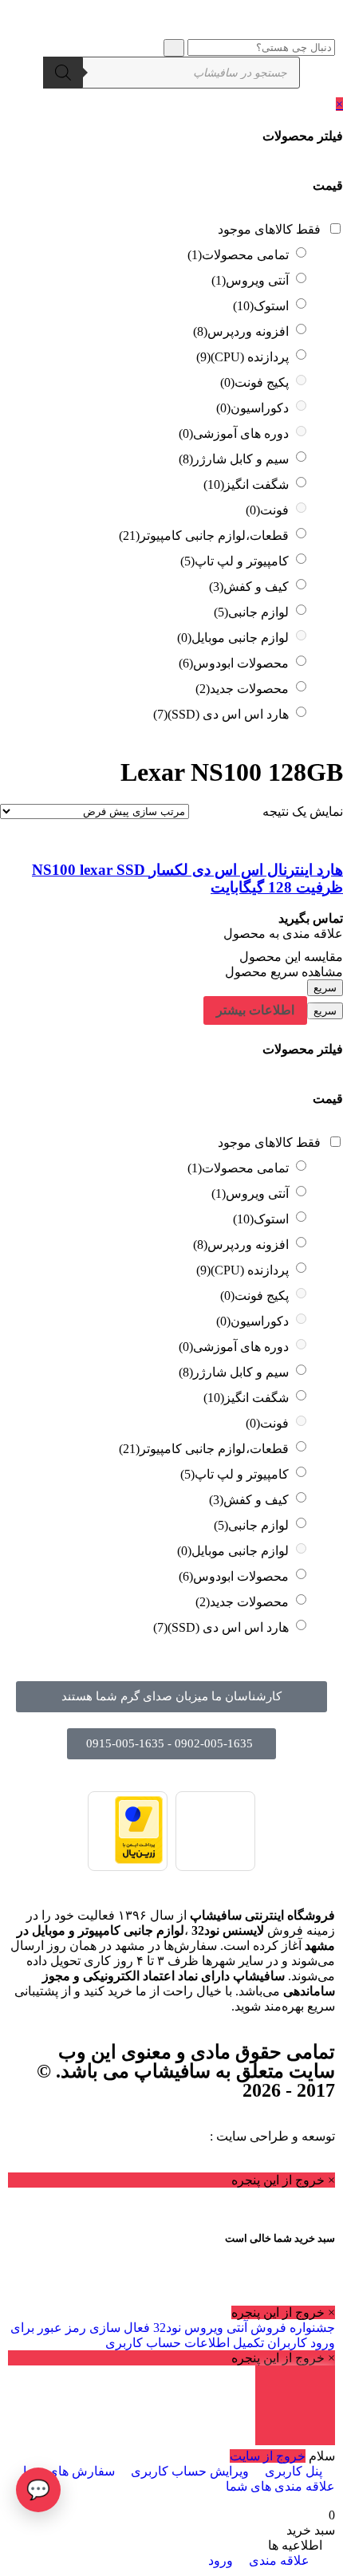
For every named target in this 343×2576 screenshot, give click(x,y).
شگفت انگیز (246, 484)
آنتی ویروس (250, 280)
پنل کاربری (294, 2471)
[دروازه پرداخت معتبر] (139, 1859)
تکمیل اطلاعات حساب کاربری (185, 2343)
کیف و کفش (249, 587)
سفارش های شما (69, 2471)
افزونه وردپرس (241, 331)
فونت (267, 510)
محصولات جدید (242, 689)
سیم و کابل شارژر (234, 459)
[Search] (63, 73)
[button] (171, 1697)
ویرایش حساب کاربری (190, 2471)
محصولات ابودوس (234, 663)
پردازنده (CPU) (242, 357)
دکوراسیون (252, 408)
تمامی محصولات (238, 255)
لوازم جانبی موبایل (233, 638)
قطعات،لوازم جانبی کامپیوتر (204, 536)
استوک (261, 306)
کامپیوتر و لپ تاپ (235, 561)
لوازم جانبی (251, 612)
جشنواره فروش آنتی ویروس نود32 (242, 2328)
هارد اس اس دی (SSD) (221, 714)
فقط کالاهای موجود (269, 229)
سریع (325, 988)
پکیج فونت (254, 382)
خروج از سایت (268, 2456)
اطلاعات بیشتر (255, 1010)
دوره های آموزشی (234, 433)
